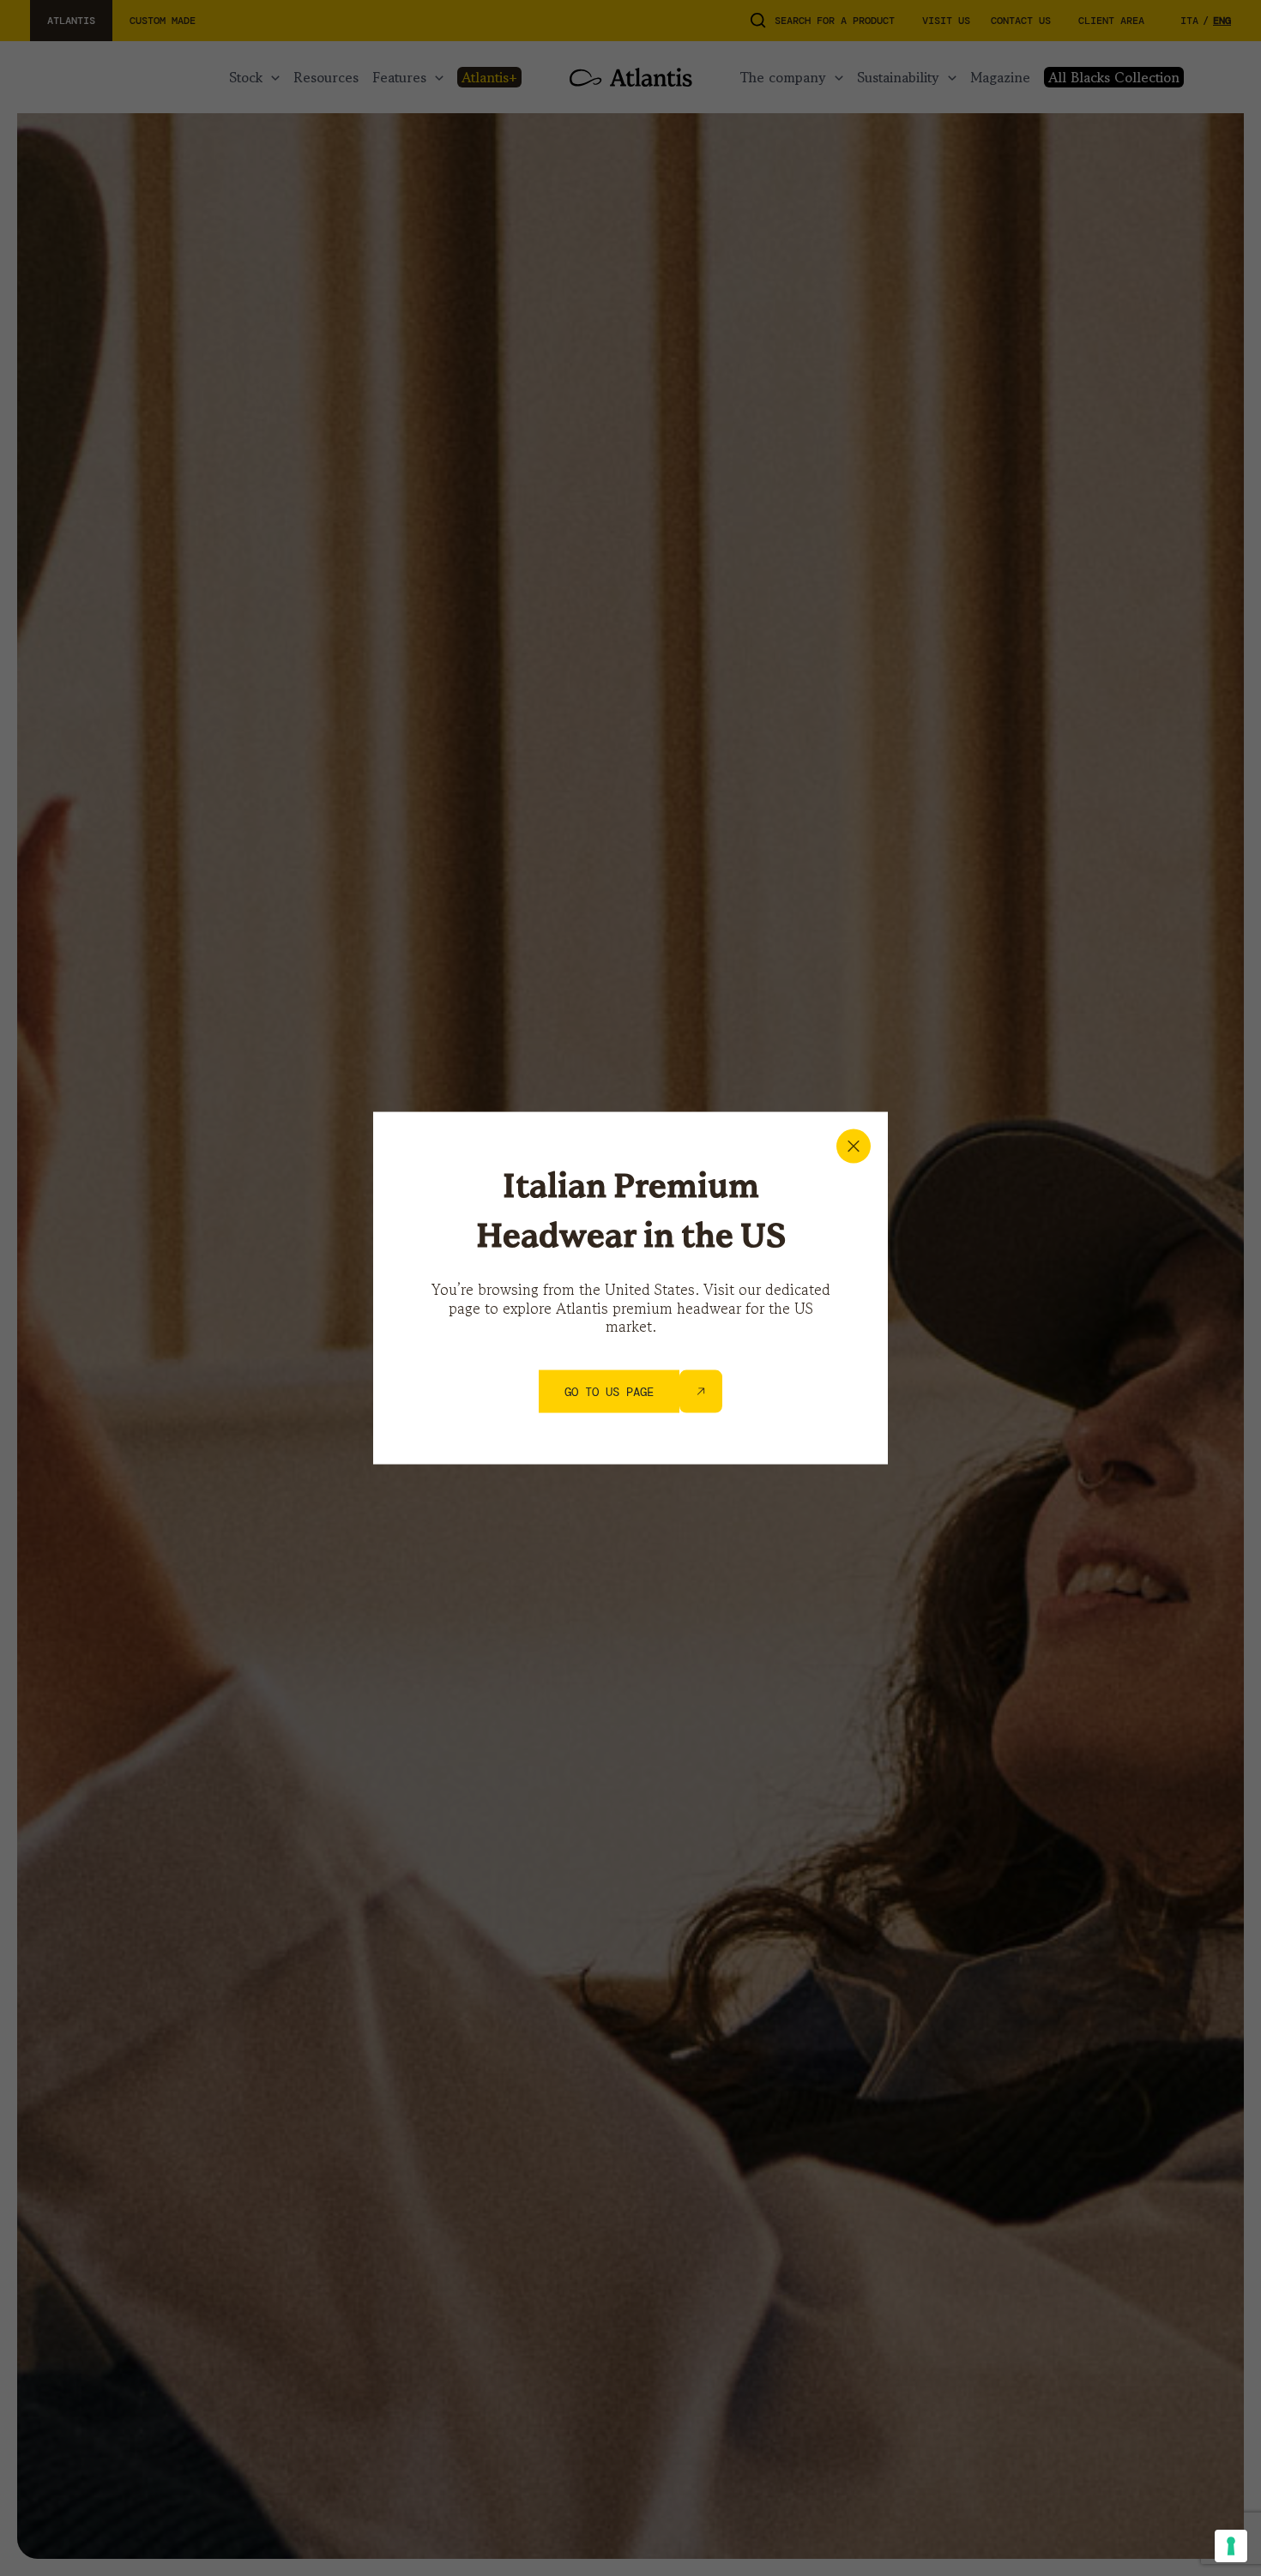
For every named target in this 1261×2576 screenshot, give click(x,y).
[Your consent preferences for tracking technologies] (1231, 2546)
